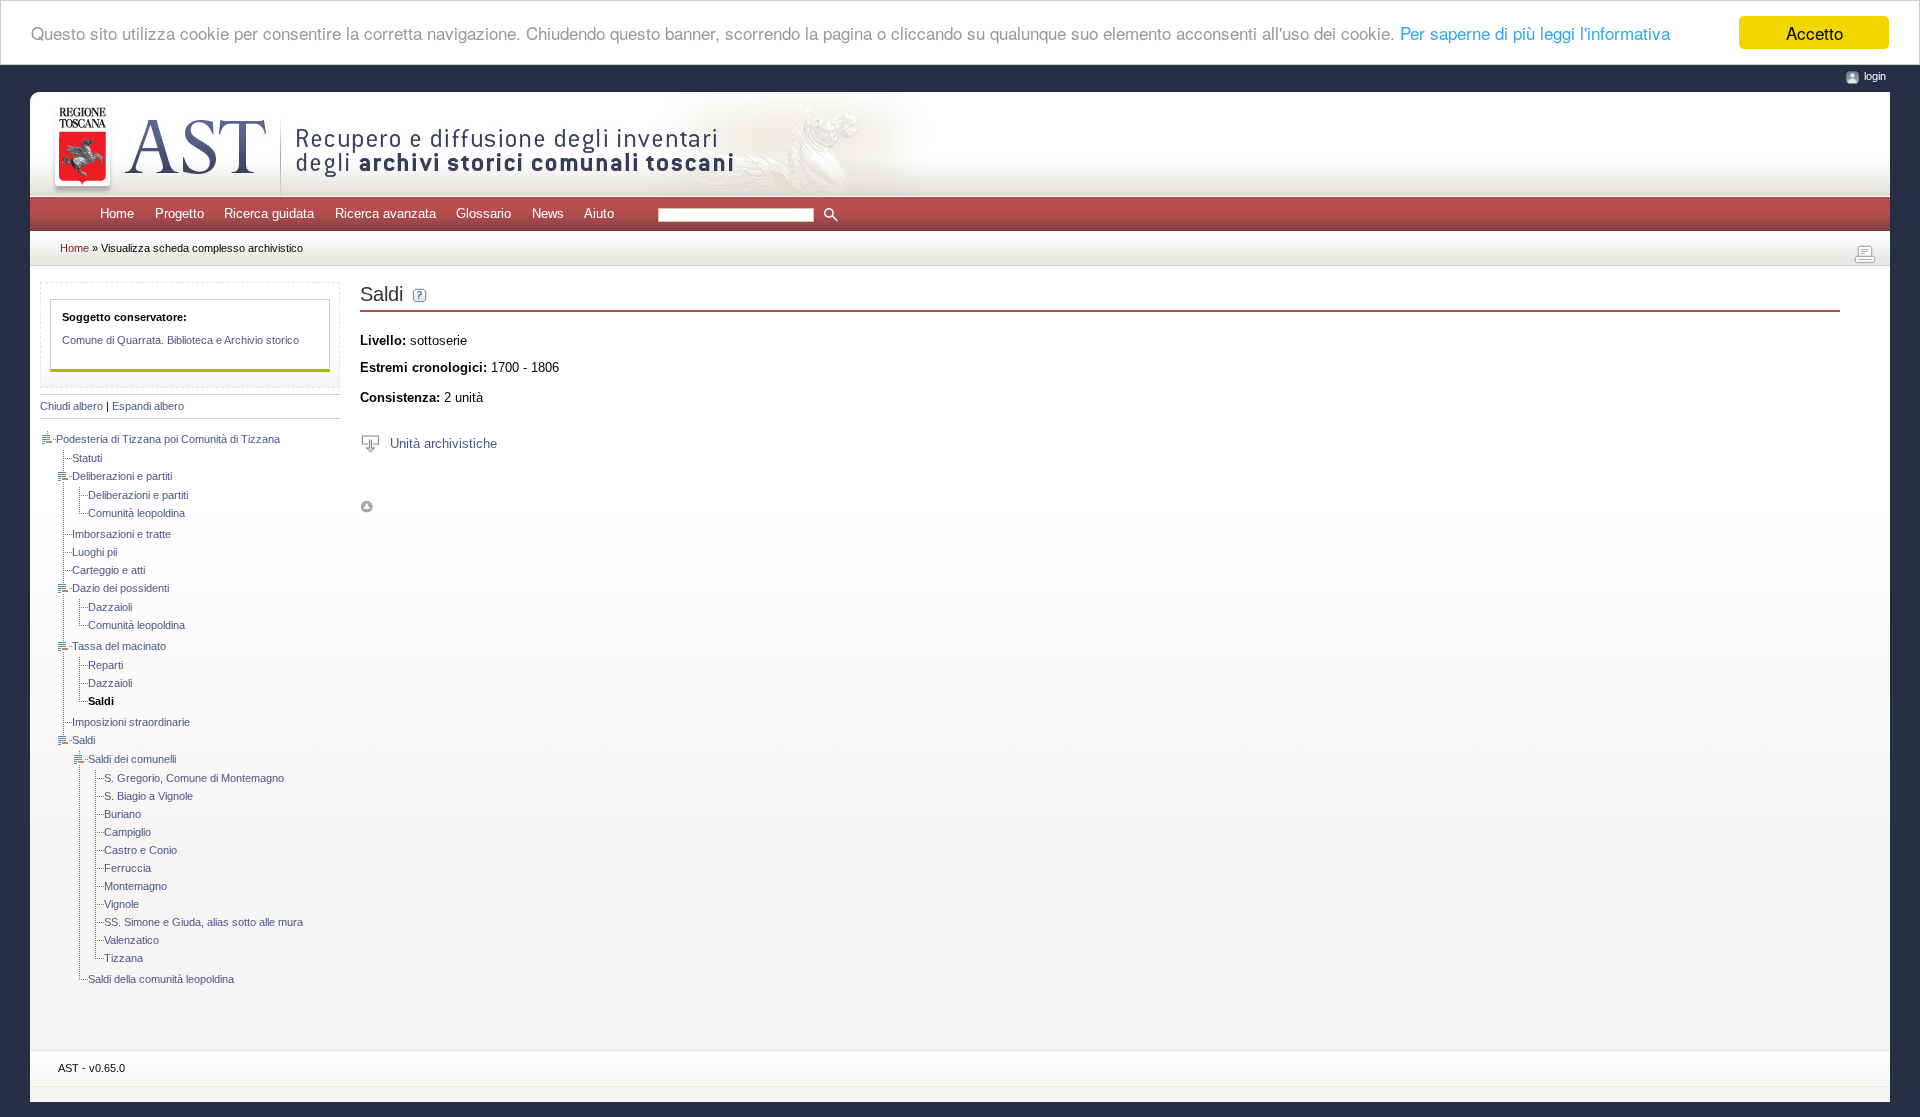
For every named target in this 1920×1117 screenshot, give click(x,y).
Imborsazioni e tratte (121, 534)
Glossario (483, 213)
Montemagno (135, 886)
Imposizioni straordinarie (131, 722)
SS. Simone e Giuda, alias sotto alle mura (203, 922)
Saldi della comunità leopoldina (161, 979)
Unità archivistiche (443, 442)
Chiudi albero (71, 406)
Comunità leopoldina (136, 513)
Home (117, 213)
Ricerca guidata (269, 213)
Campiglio (127, 832)
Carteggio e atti (108, 570)
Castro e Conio (140, 850)
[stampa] (1865, 255)
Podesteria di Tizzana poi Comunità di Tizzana (168, 439)
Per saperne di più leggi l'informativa (1535, 33)
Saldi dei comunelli (132, 759)
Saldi (83, 740)
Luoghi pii (94, 552)
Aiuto (599, 213)
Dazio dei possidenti (120, 588)
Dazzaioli (110, 607)
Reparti (105, 665)
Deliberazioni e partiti (122, 476)
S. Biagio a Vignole (148, 796)
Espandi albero (148, 406)
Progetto (179, 213)
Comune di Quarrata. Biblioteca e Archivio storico (180, 340)
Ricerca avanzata (385, 213)
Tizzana (123, 958)
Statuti (87, 458)
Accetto (1814, 32)
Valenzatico (131, 940)
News (548, 213)
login (1875, 76)
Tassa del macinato (119, 646)
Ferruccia (127, 868)
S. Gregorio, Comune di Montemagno (194, 778)
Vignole (121, 904)
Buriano (122, 814)
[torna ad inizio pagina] (366, 506)
